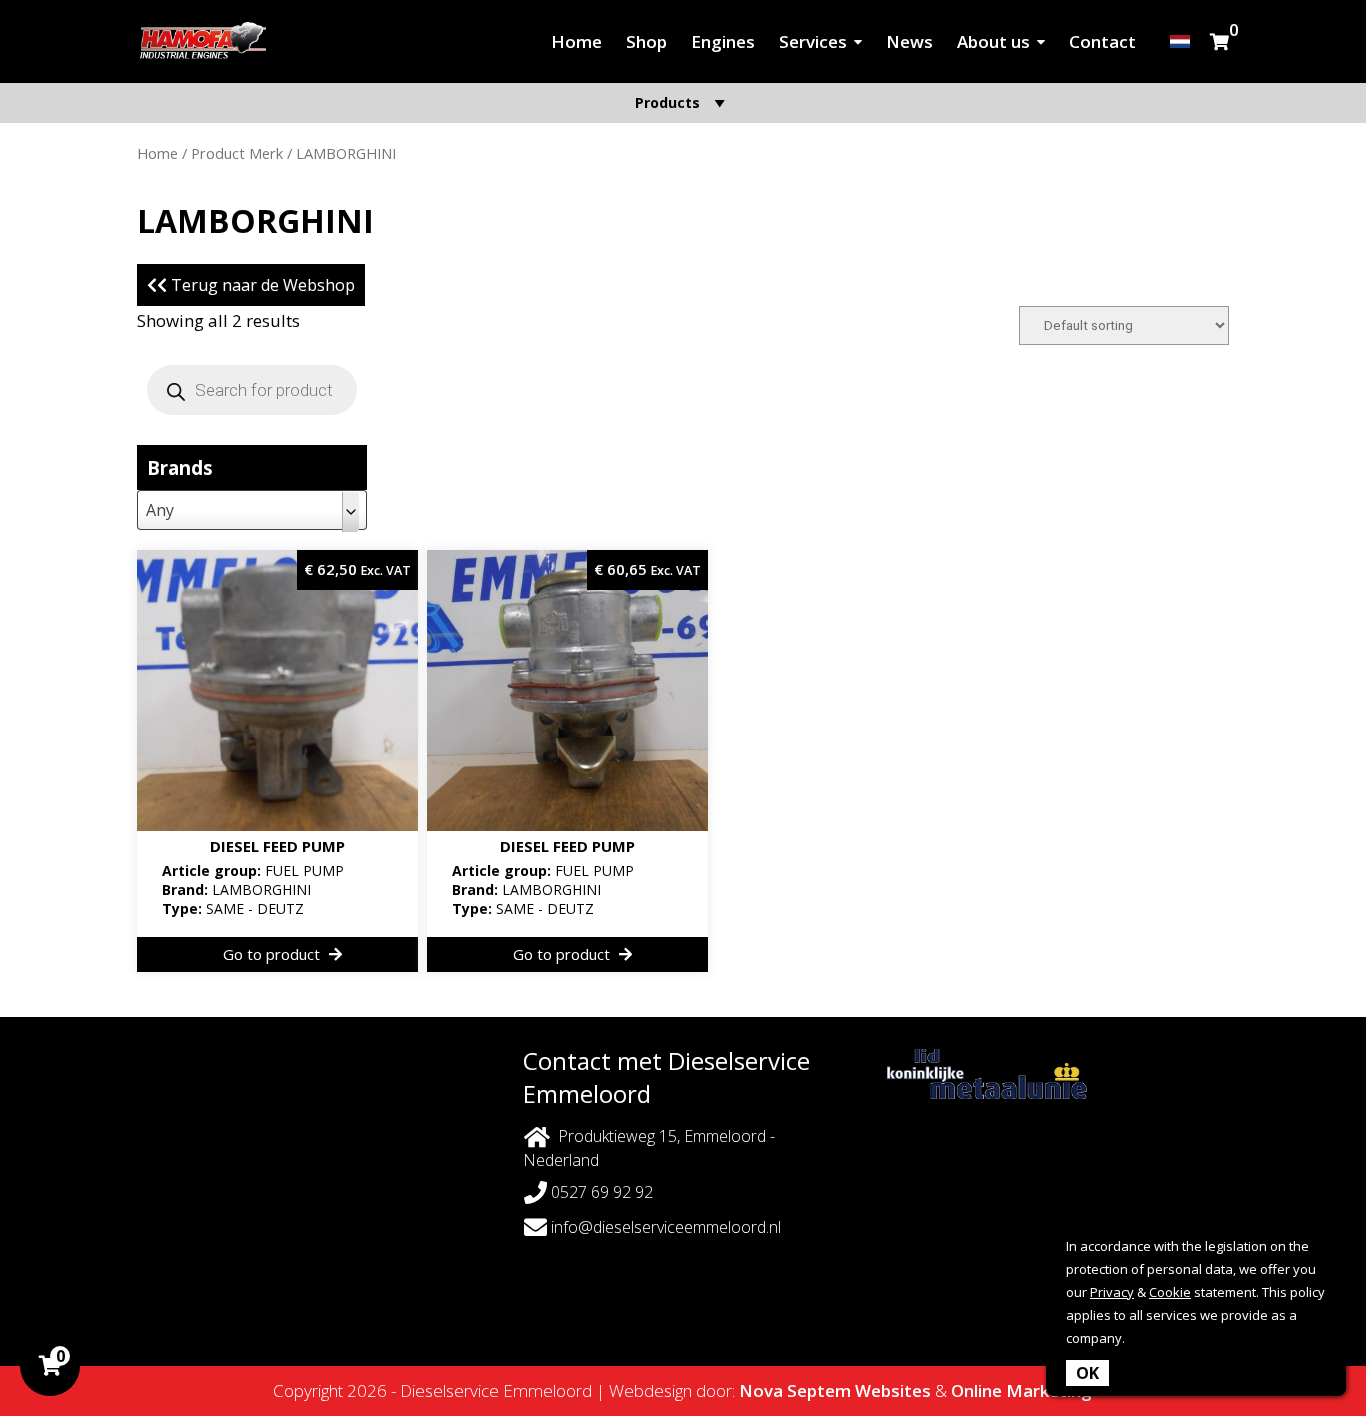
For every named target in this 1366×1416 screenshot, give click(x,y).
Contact (1102, 41)
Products (667, 102)
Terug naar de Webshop (261, 285)
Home (576, 41)
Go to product (273, 954)
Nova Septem (795, 1390)
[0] (1219, 41)
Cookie (1170, 1292)
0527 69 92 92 (600, 1192)
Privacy (1112, 1292)
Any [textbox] (160, 510)
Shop (646, 41)
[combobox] (252, 510)
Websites (893, 1390)
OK (1087, 1373)
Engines (723, 41)
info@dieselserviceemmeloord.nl (666, 1227)
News (909, 41)
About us (993, 41)
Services (813, 41)
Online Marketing (1021, 1390)
